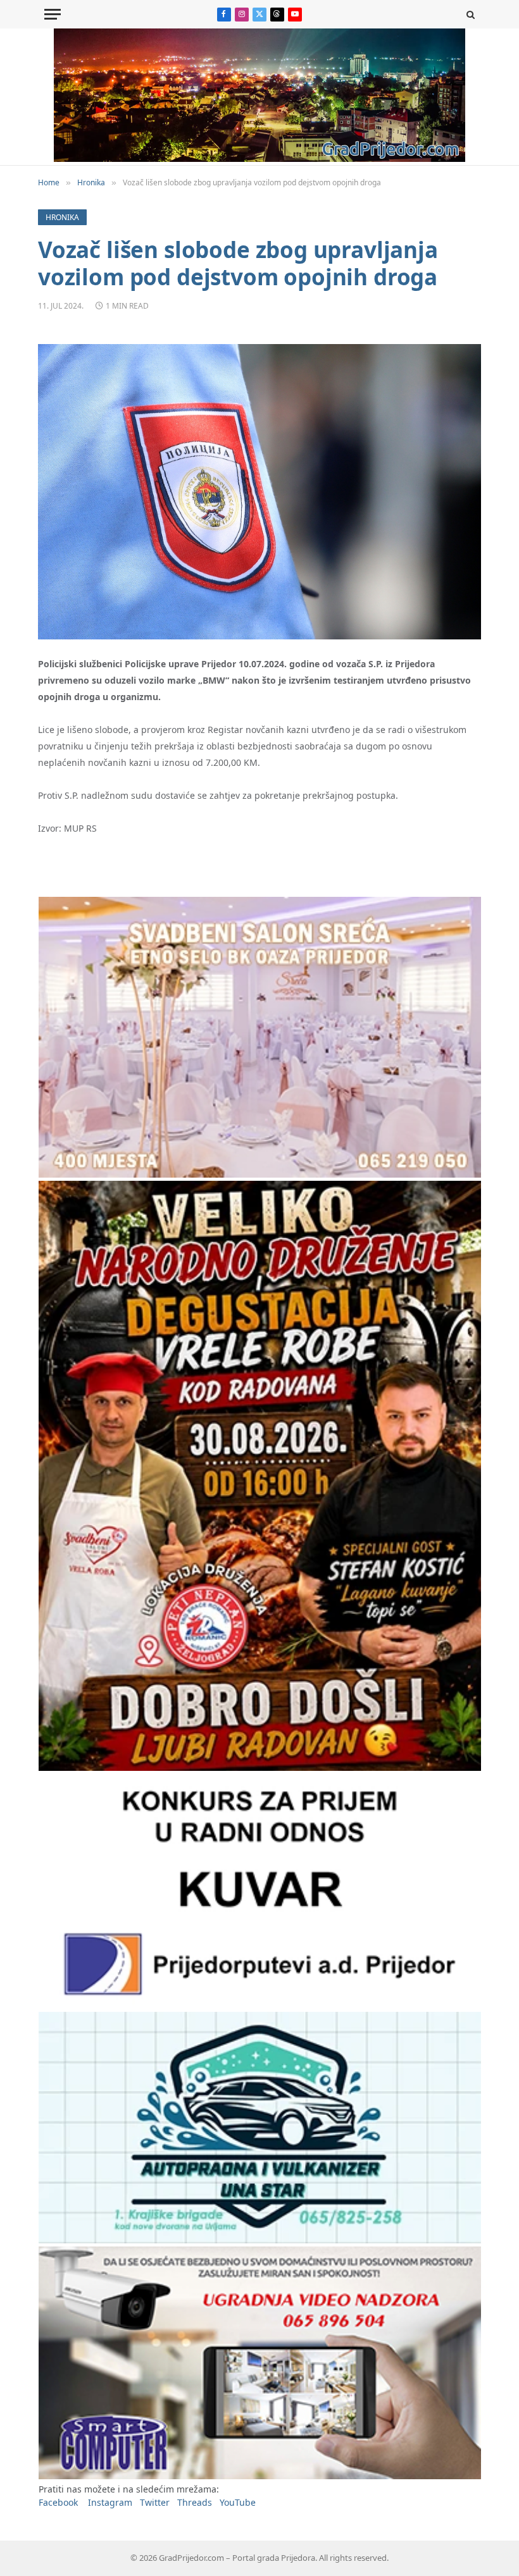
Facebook (58, 2502)
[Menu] (53, 14)
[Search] (469, 14)
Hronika (62, 217)
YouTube (238, 2502)
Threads (195, 2502)
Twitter (155, 2502)
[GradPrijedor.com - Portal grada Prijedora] (259, 158)
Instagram (110, 2502)
